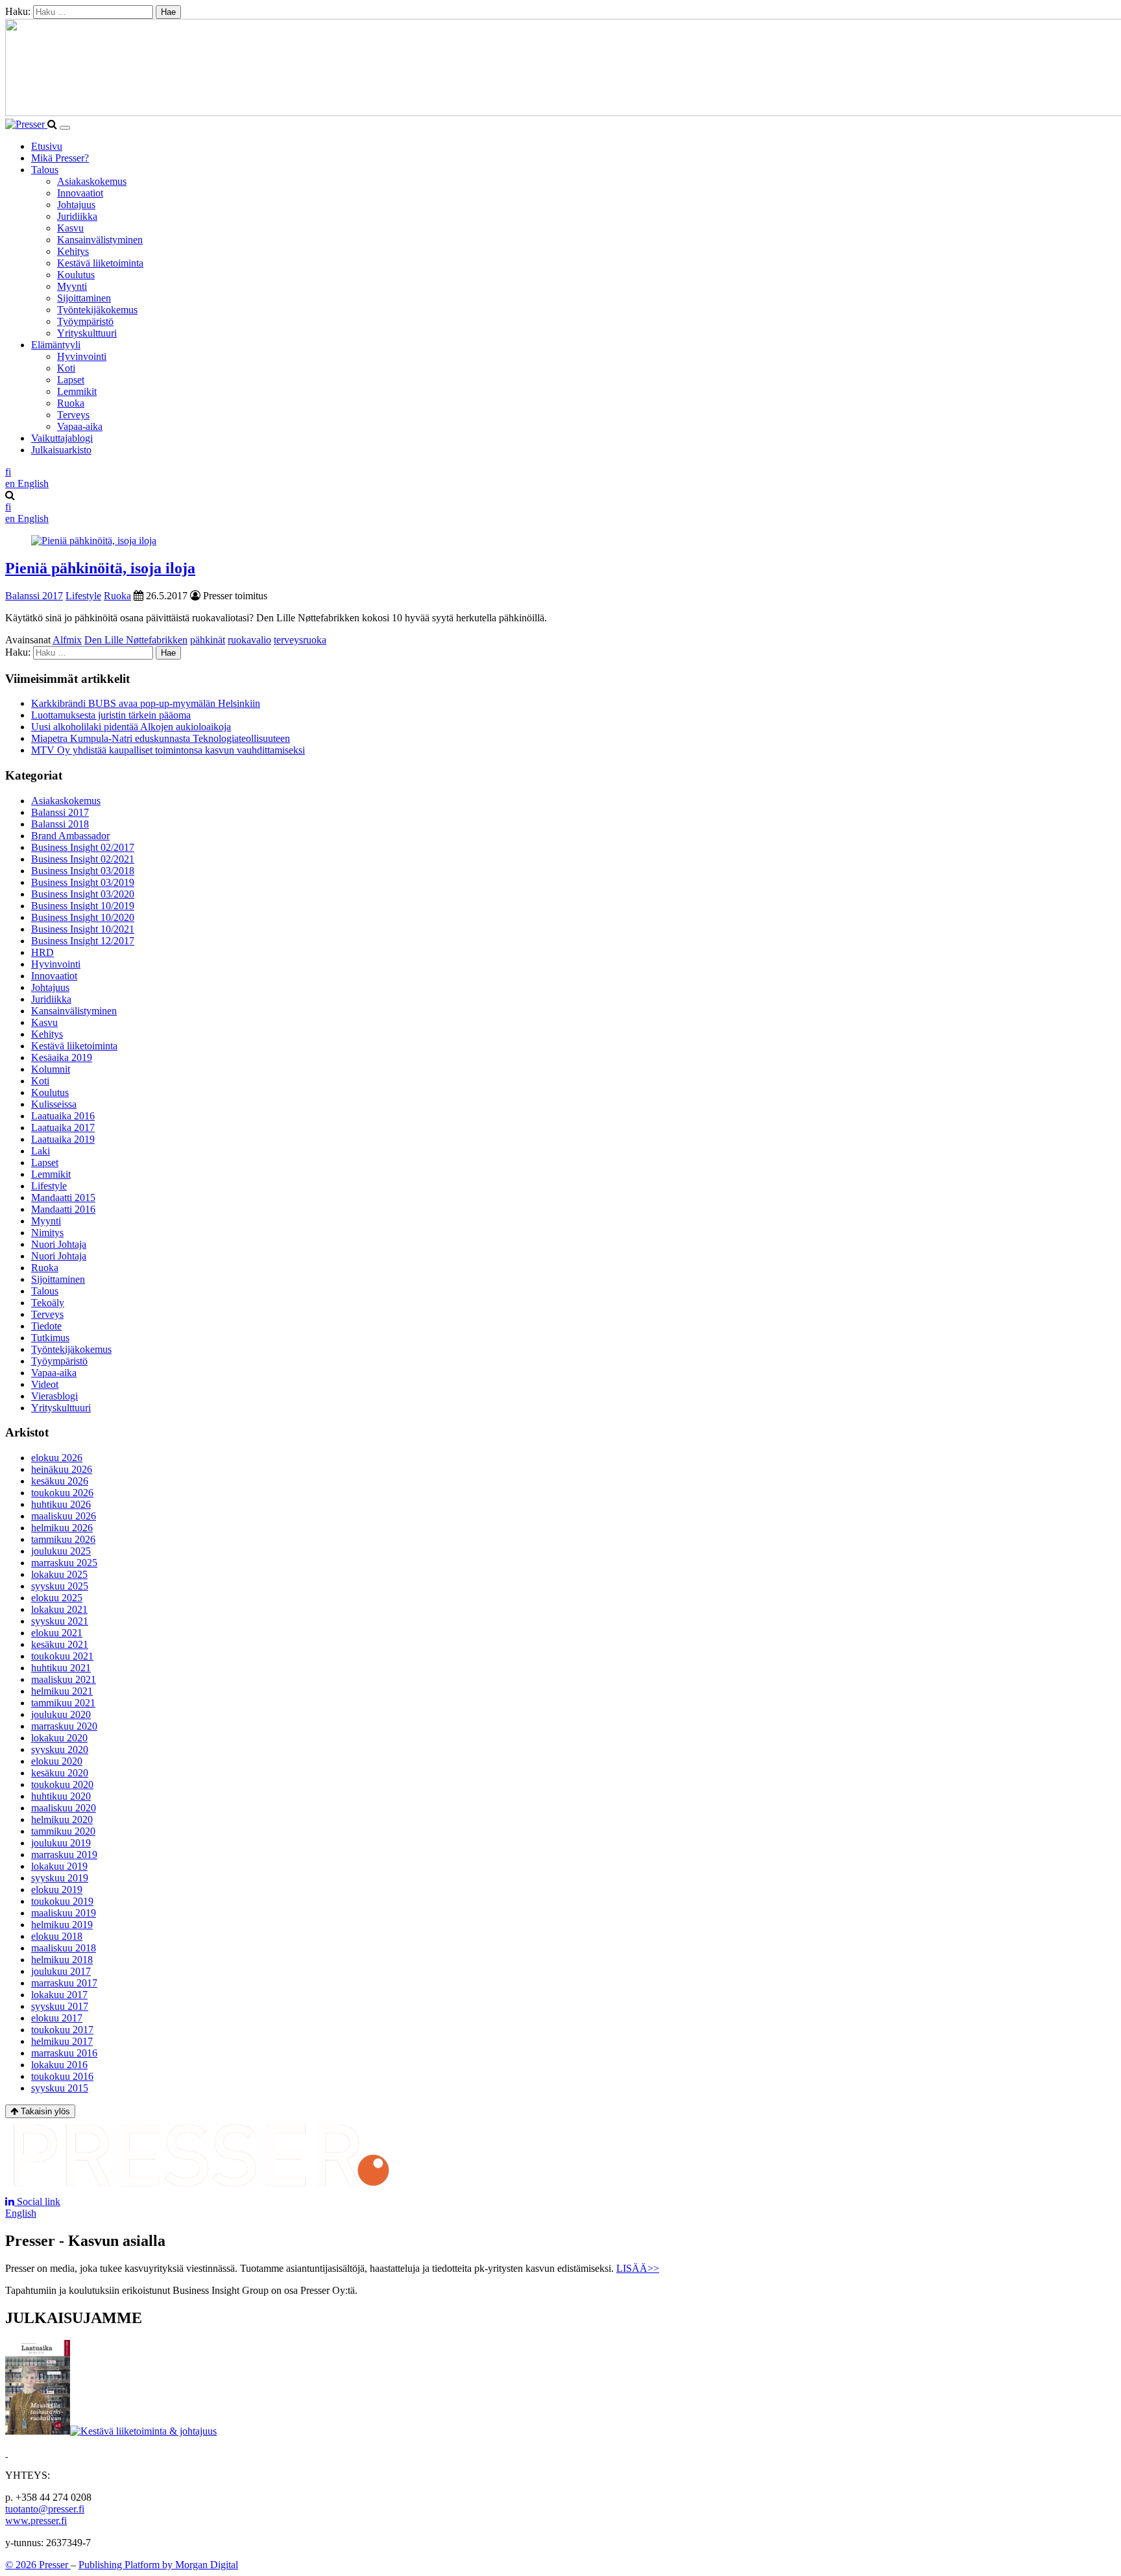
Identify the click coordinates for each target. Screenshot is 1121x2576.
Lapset (71, 380)
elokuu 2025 (57, 1598)
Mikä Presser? (60, 158)
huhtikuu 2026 (61, 1504)
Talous (45, 170)
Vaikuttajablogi (62, 438)
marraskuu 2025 (64, 1563)
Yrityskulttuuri (87, 333)
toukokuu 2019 (62, 1901)
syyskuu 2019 (60, 1878)
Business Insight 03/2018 (83, 871)
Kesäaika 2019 (62, 1057)
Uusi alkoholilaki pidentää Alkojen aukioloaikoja (131, 727)
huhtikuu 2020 (61, 1796)
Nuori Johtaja (59, 1244)
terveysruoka (300, 640)
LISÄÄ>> (638, 2268)
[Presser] (26, 124)
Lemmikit (77, 391)
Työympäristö (85, 321)
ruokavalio (249, 640)
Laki (41, 1151)
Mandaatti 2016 (63, 1209)
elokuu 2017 (57, 2018)
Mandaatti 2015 (63, 1198)
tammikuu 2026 (63, 1539)
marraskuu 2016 (64, 2053)
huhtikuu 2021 (61, 1668)
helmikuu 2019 (62, 1925)
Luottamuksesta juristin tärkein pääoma (111, 715)
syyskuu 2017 (60, 2006)
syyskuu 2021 (60, 1621)
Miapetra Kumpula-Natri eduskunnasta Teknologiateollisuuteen (161, 738)
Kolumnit (51, 1069)
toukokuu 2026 (62, 1493)
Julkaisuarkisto (61, 450)
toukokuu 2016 (62, 2076)
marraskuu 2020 (64, 1726)
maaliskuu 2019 (64, 1913)
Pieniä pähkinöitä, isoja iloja (100, 568)
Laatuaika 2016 (63, 1116)
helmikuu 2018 (62, 1960)
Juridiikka (77, 216)
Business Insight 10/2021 (83, 929)
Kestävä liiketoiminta (100, 263)
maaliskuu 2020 (64, 1808)
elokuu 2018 (57, 1936)
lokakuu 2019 (59, 1866)
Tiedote (46, 1326)
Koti (66, 368)
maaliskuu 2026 (64, 1516)
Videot (45, 1384)
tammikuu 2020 (63, 1831)
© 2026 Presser (38, 2565)
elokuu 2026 (57, 1458)
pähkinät (208, 640)
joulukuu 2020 (61, 1714)
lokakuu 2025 (59, 1574)
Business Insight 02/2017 (83, 847)
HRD (42, 952)
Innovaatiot (80, 193)
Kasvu (70, 228)
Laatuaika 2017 (63, 1127)
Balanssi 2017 (34, 596)
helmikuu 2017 (62, 2041)
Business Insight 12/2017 (83, 941)
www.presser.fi (36, 2521)
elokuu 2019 (57, 1890)
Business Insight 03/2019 (83, 882)
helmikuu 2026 (62, 1528)
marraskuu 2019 (64, 1854)
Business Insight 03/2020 (83, 894)
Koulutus (76, 275)
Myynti (72, 286)
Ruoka (71, 403)
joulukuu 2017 (61, 1971)
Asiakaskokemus (92, 181)
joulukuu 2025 (61, 1551)
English (21, 2213)
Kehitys (73, 251)
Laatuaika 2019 (63, 1139)
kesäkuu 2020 (60, 1773)
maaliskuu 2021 (64, 1679)
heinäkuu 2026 (62, 1469)
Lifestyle (83, 596)
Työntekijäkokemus (97, 310)
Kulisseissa (54, 1104)
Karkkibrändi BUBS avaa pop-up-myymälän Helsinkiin (146, 703)
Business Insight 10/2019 (83, 906)
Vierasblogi (54, 1396)
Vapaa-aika (80, 426)
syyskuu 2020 (60, 1749)
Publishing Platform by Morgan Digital (158, 2565)
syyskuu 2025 (60, 1586)
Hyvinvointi (82, 356)
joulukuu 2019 (61, 1843)
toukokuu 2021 (62, 1656)
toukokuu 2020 (62, 1784)
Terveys (73, 415)
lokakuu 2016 (59, 2065)
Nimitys (47, 1233)
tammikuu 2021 (63, 1703)
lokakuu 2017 (59, 1995)
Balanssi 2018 (60, 824)
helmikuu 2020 (62, 1819)
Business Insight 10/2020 (83, 917)
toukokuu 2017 (62, 2030)
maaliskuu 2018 (64, 1948)
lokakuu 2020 (59, 1738)
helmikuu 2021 (62, 1691)
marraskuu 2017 (64, 1983)
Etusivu (47, 146)
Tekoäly (48, 1303)
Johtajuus (76, 205)
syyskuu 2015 (60, 2088)
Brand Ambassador (70, 836)
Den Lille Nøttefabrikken (136, 640)
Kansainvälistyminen (100, 240)
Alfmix (67, 640)
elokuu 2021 (57, 1633)
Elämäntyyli (56, 345)
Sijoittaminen (84, 298)
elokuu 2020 (57, 1761)
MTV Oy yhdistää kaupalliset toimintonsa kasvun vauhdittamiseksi (168, 750)
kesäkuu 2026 (60, 1481)
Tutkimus (50, 1338)
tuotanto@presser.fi (45, 2509)
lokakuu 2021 (59, 1609)
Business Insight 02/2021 (83, 859)
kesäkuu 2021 (60, 1644)
